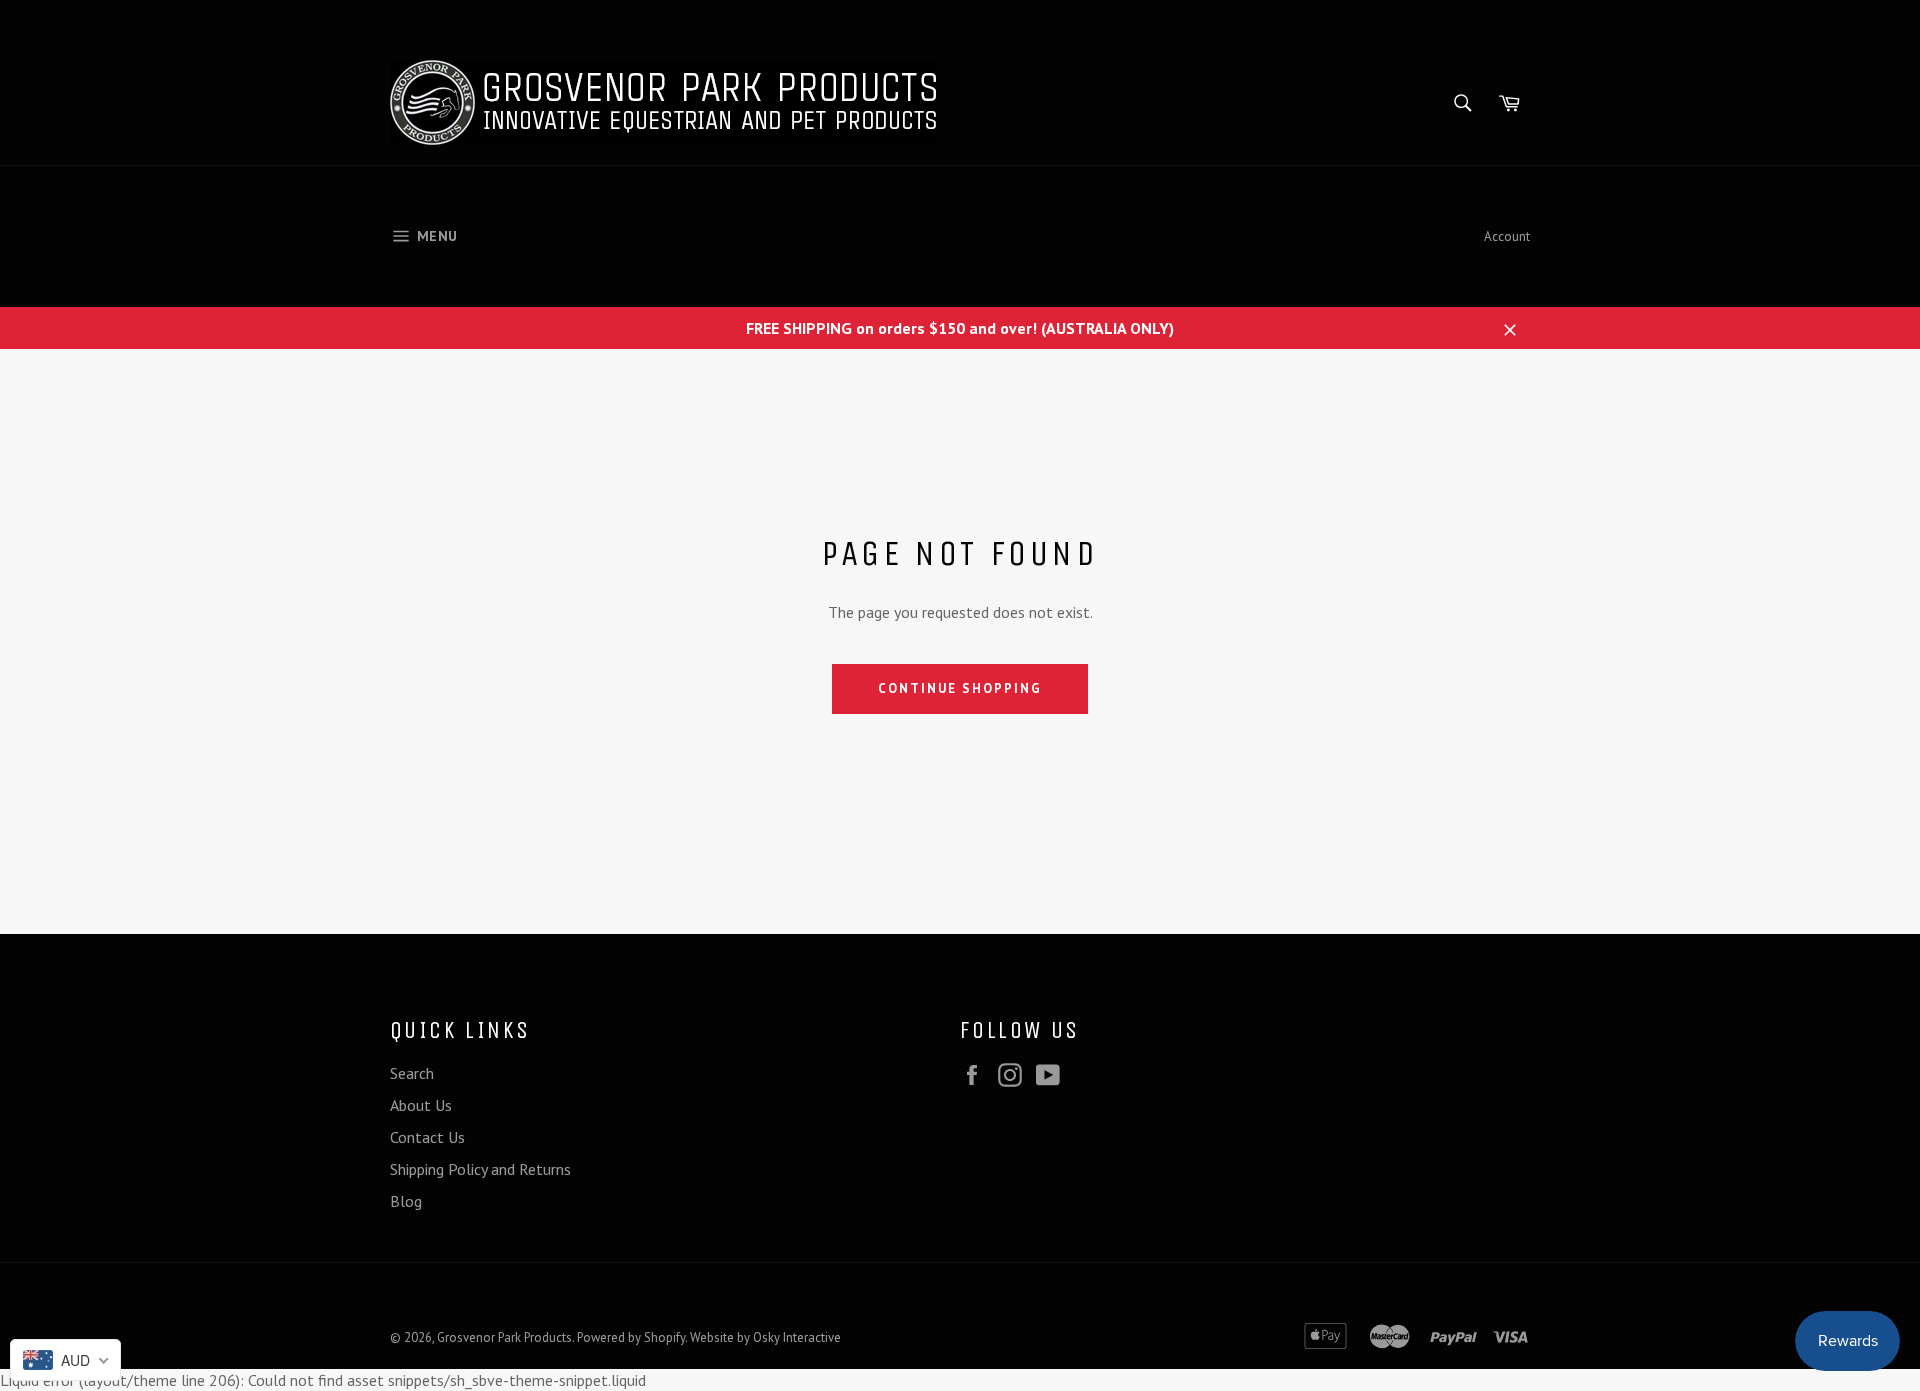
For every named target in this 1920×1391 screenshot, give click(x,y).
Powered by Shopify (631, 1337)
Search (412, 1073)
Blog (406, 1201)
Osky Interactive (797, 1337)
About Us (421, 1105)
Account (1507, 236)
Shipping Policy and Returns (480, 1169)
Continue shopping (959, 688)
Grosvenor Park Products (504, 1337)
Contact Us (427, 1137)
